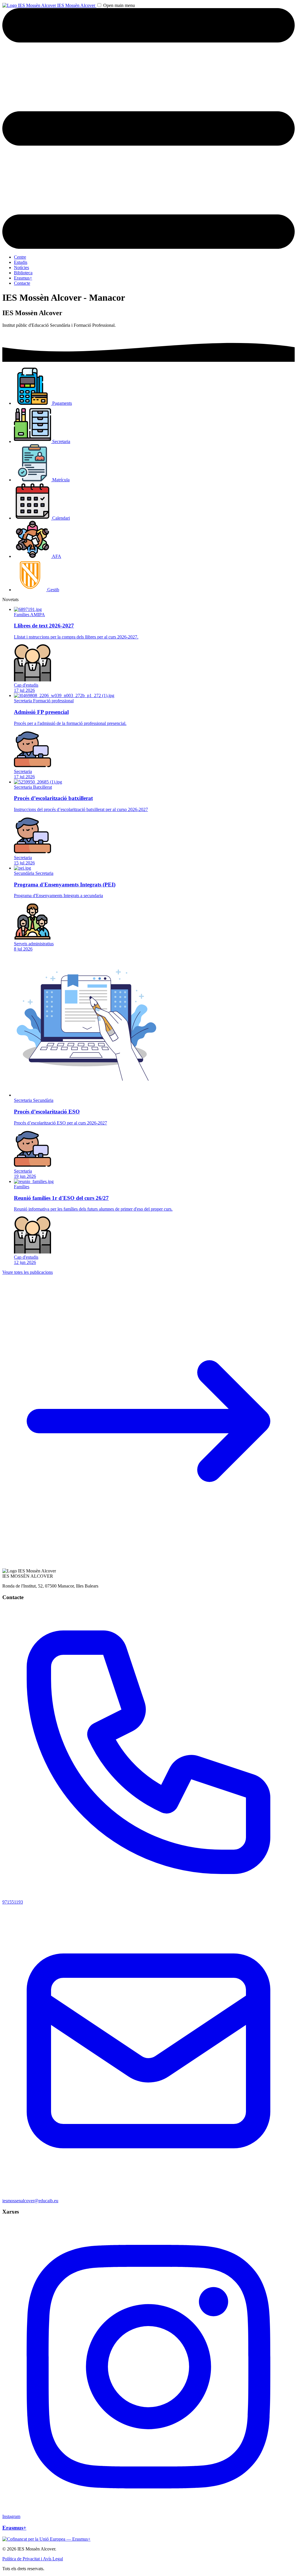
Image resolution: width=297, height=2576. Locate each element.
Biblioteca (23, 273)
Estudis (21, 262)
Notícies (21, 267)
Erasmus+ (23, 278)
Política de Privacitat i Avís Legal (33, 2559)
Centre (20, 257)
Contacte (22, 283)
